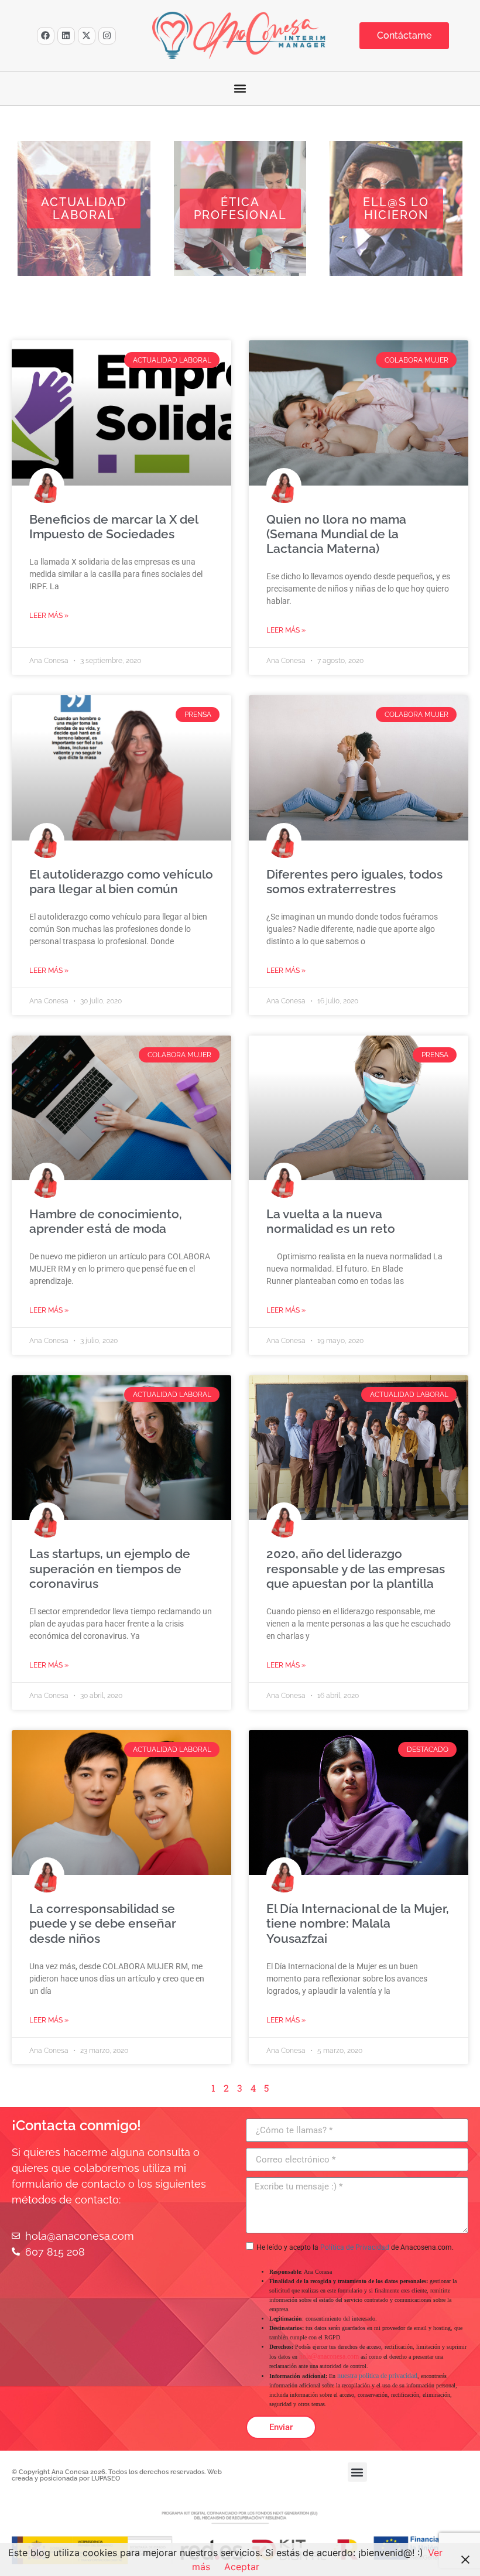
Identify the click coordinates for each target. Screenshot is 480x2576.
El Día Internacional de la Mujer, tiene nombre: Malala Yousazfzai (358, 1923)
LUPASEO (106, 2478)
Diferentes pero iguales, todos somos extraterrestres (354, 882)
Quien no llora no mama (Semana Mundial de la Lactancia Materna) (336, 534)
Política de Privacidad (355, 2247)
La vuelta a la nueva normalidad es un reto (331, 1221)
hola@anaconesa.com (329, 2356)
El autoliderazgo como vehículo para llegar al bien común (121, 882)
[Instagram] (107, 36)
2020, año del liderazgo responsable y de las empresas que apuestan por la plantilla (356, 1568)
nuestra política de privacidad (377, 2376)
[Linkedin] (66, 36)
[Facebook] (46, 36)
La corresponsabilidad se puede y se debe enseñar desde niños (103, 1923)
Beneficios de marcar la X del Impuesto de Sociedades (114, 527)
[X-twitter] (87, 36)
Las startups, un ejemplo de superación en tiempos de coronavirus (110, 1568)
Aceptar (242, 2567)
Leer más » (49, 616)
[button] (240, 89)
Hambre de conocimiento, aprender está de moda (106, 1221)
